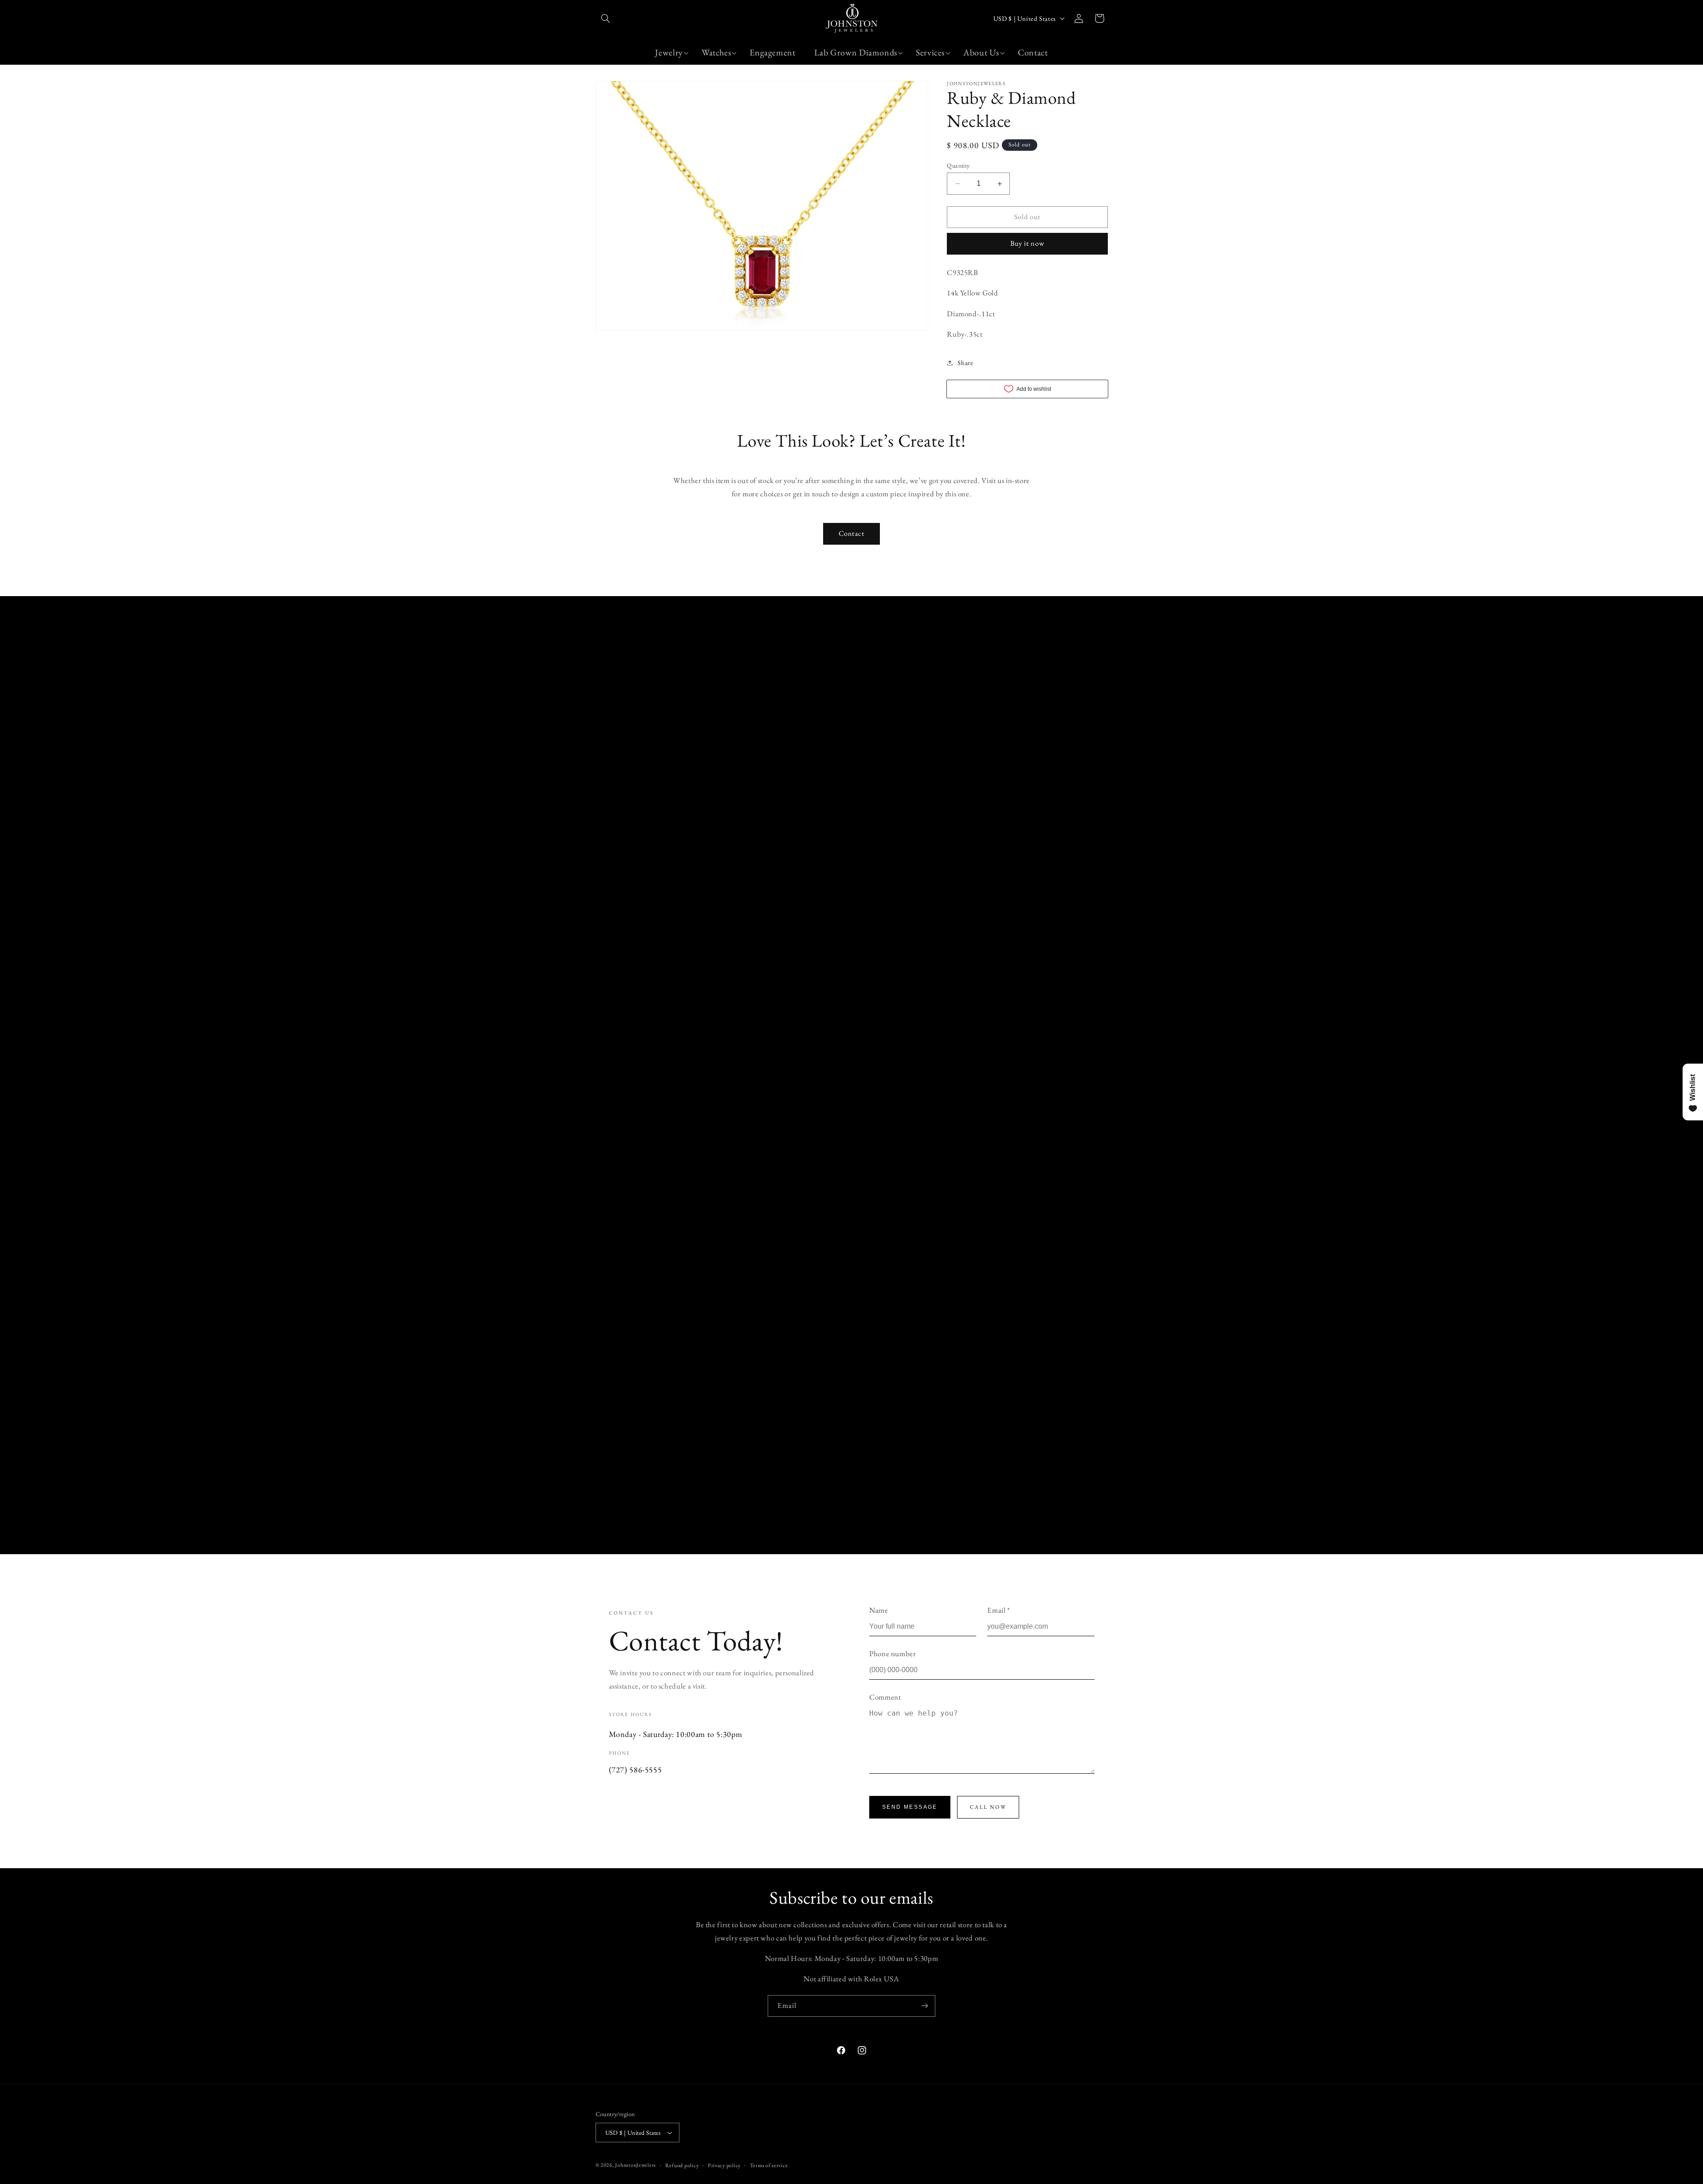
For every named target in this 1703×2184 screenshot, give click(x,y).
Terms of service (769, 2165)
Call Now (988, 1807)
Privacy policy (724, 2165)
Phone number (893, 1654)
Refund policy (682, 2165)
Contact (851, 533)
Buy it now (1027, 243)
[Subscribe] (925, 2006)
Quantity (958, 165)
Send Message (910, 1807)
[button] (606, 18)
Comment (885, 1697)
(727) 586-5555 (636, 1770)
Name (879, 1610)
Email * (999, 1610)
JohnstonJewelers (636, 2165)
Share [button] (965, 363)
